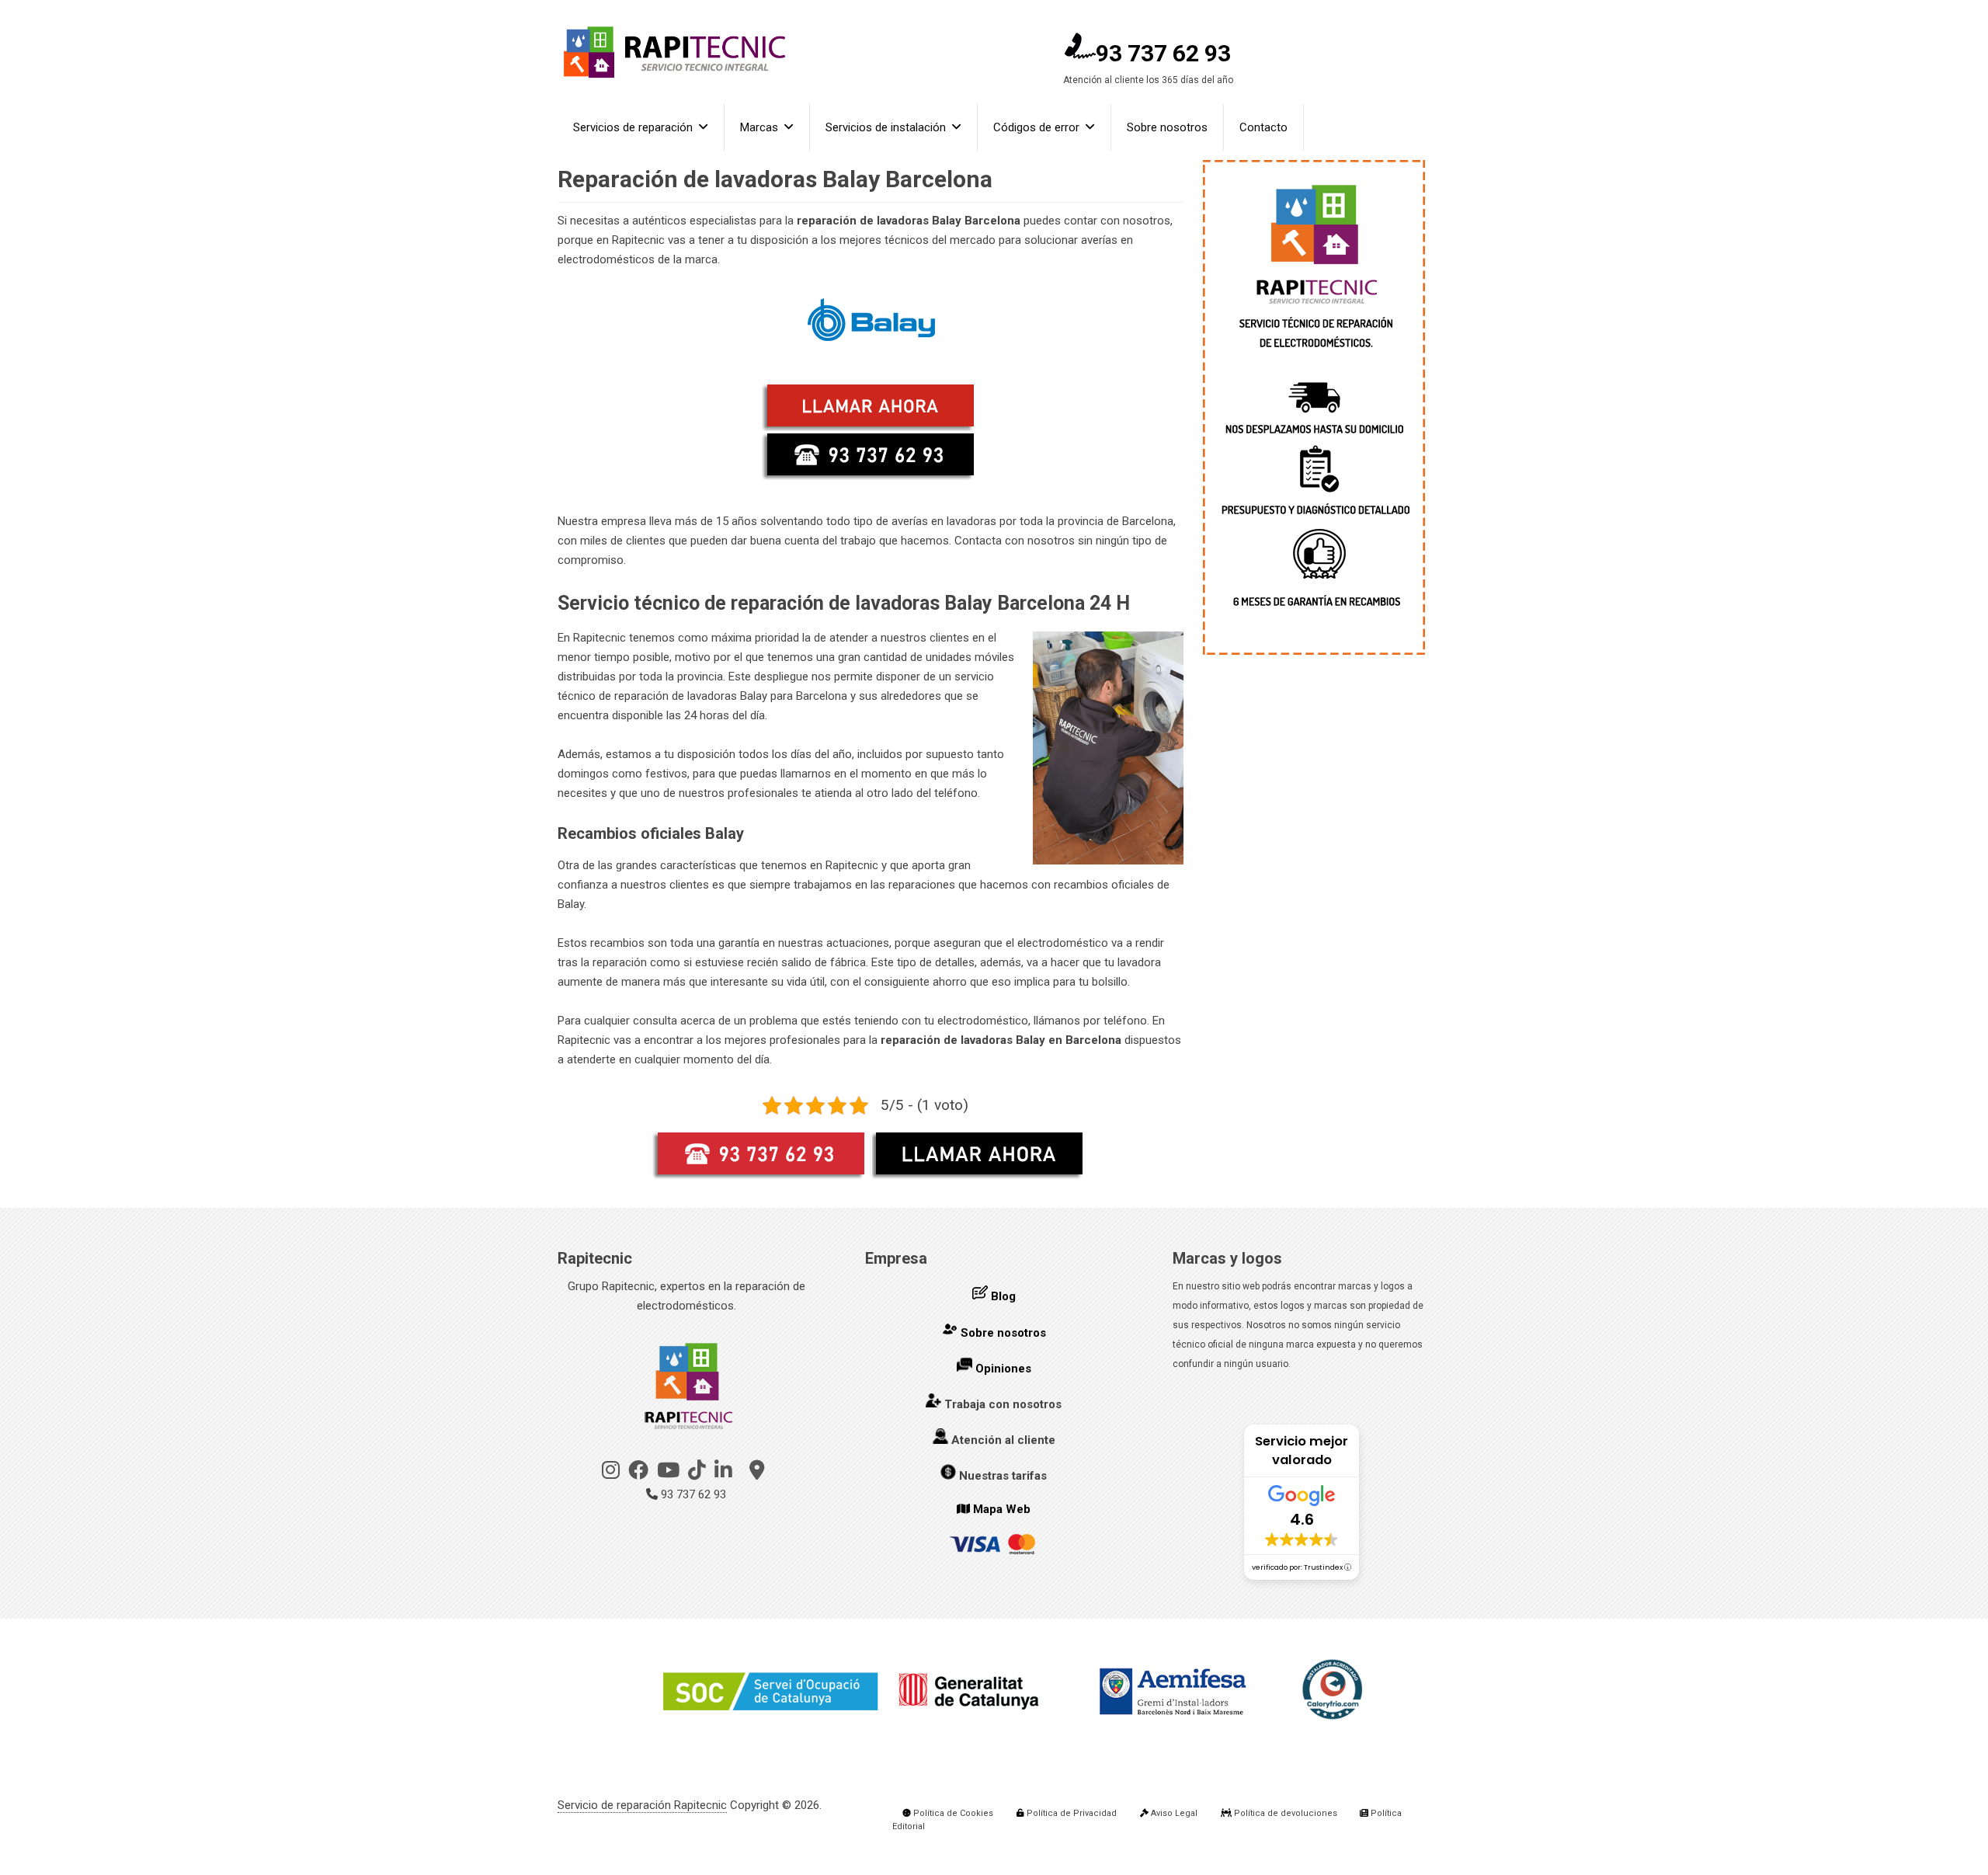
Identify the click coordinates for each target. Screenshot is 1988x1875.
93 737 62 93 (1163, 53)
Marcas (759, 127)
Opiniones (1003, 1369)
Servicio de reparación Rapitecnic (642, 1805)
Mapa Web (1002, 1509)
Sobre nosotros (1167, 127)
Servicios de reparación (633, 127)
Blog (1003, 1296)
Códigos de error (1036, 127)
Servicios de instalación (886, 127)
